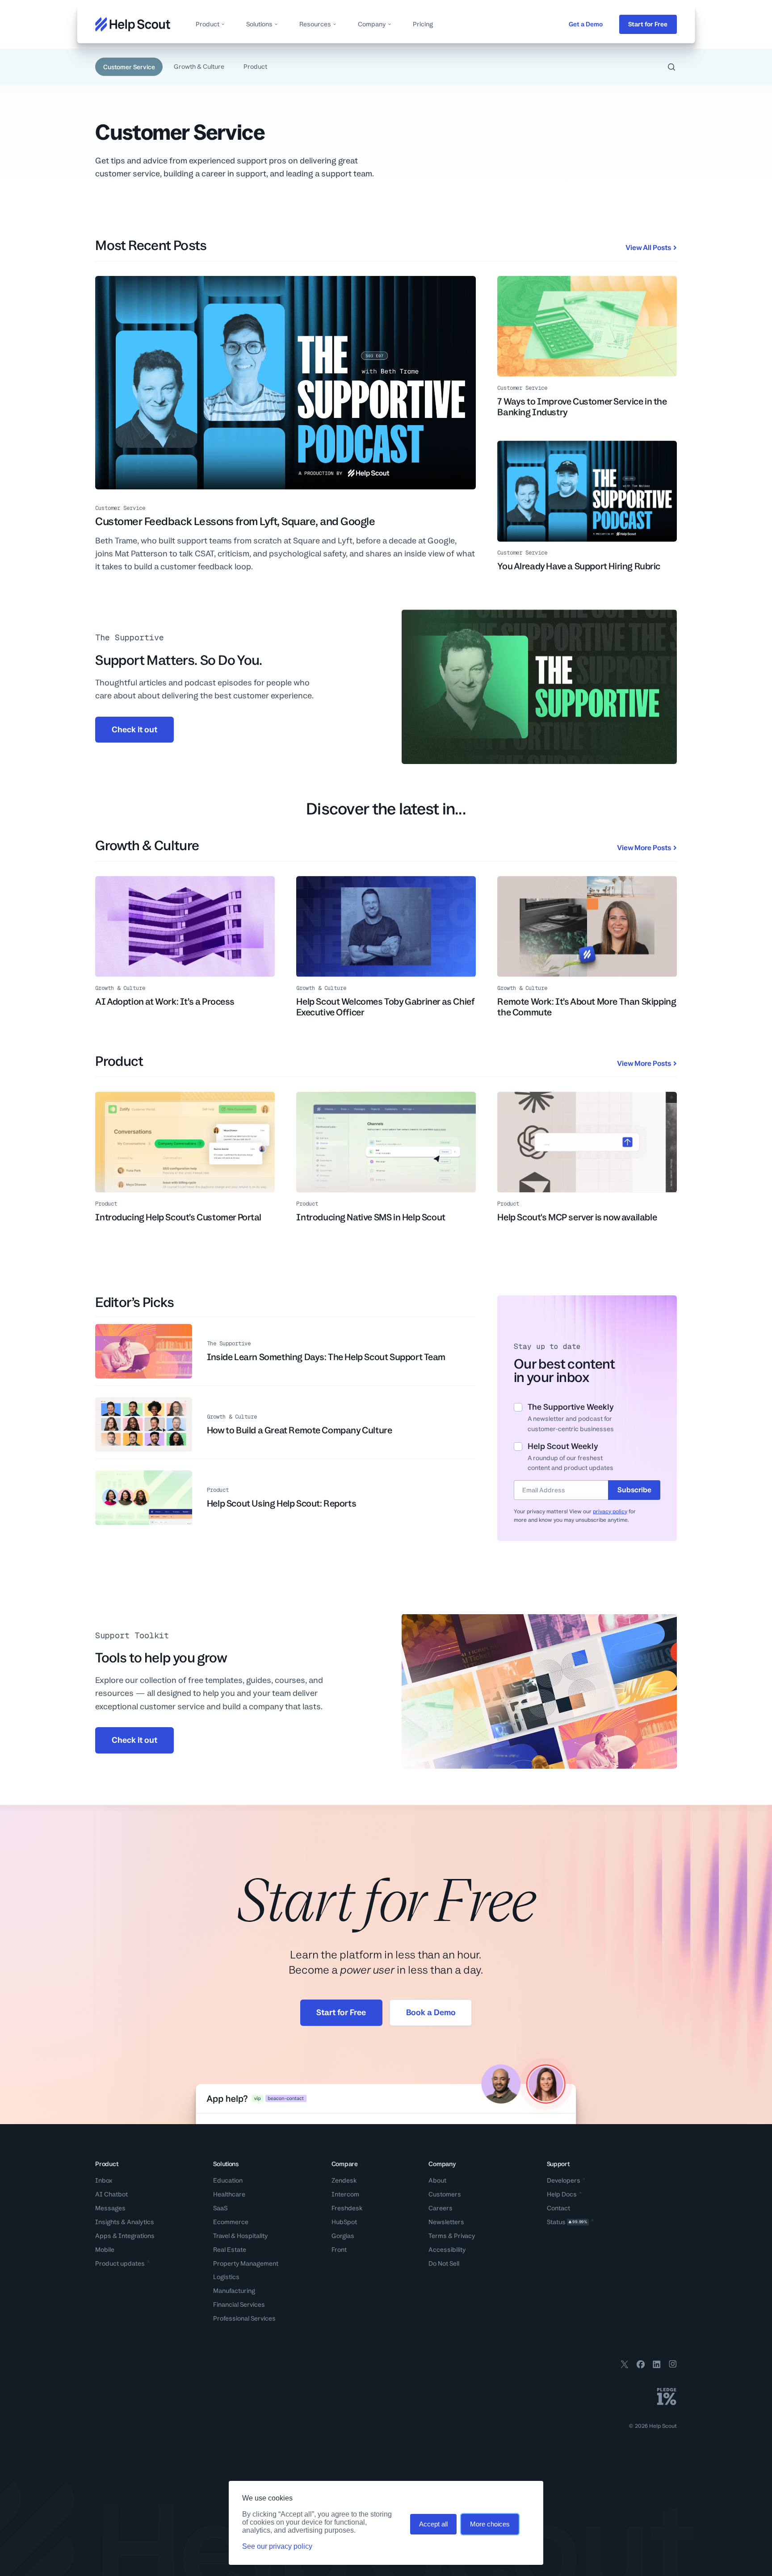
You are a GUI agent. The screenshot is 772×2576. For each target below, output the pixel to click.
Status (567, 2222)
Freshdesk (347, 2208)
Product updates (120, 2263)
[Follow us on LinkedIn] (657, 2366)
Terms (438, 2236)
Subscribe (634, 1490)
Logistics (226, 2277)
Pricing (423, 24)
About (437, 2180)
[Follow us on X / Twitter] (625, 2366)
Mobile (105, 2250)
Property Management (246, 2263)
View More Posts (644, 848)
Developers (564, 2180)
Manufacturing (234, 2291)
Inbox (104, 2180)
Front (339, 2250)
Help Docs (562, 2194)
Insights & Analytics (125, 2222)
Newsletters (446, 2222)
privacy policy (610, 1511)
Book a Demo (431, 2012)
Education (228, 2180)
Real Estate (230, 2250)
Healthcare (229, 2194)
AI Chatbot (111, 2194)
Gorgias (343, 2236)
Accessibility (447, 2250)
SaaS (220, 2208)
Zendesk (344, 2180)
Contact (558, 2208)
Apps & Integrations (125, 2236)
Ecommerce (231, 2222)
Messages (110, 2208)
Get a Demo (586, 24)
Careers (441, 2208)
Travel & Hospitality (241, 2236)
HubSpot (344, 2222)
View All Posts (648, 248)
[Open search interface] (671, 67)
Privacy (465, 2236)
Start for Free (648, 24)
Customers (445, 2194)
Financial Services (239, 2305)
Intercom (345, 2194)
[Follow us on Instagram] (673, 2366)
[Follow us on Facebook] (641, 2366)
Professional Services (244, 2318)
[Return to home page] (133, 24)
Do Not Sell (444, 2263)
